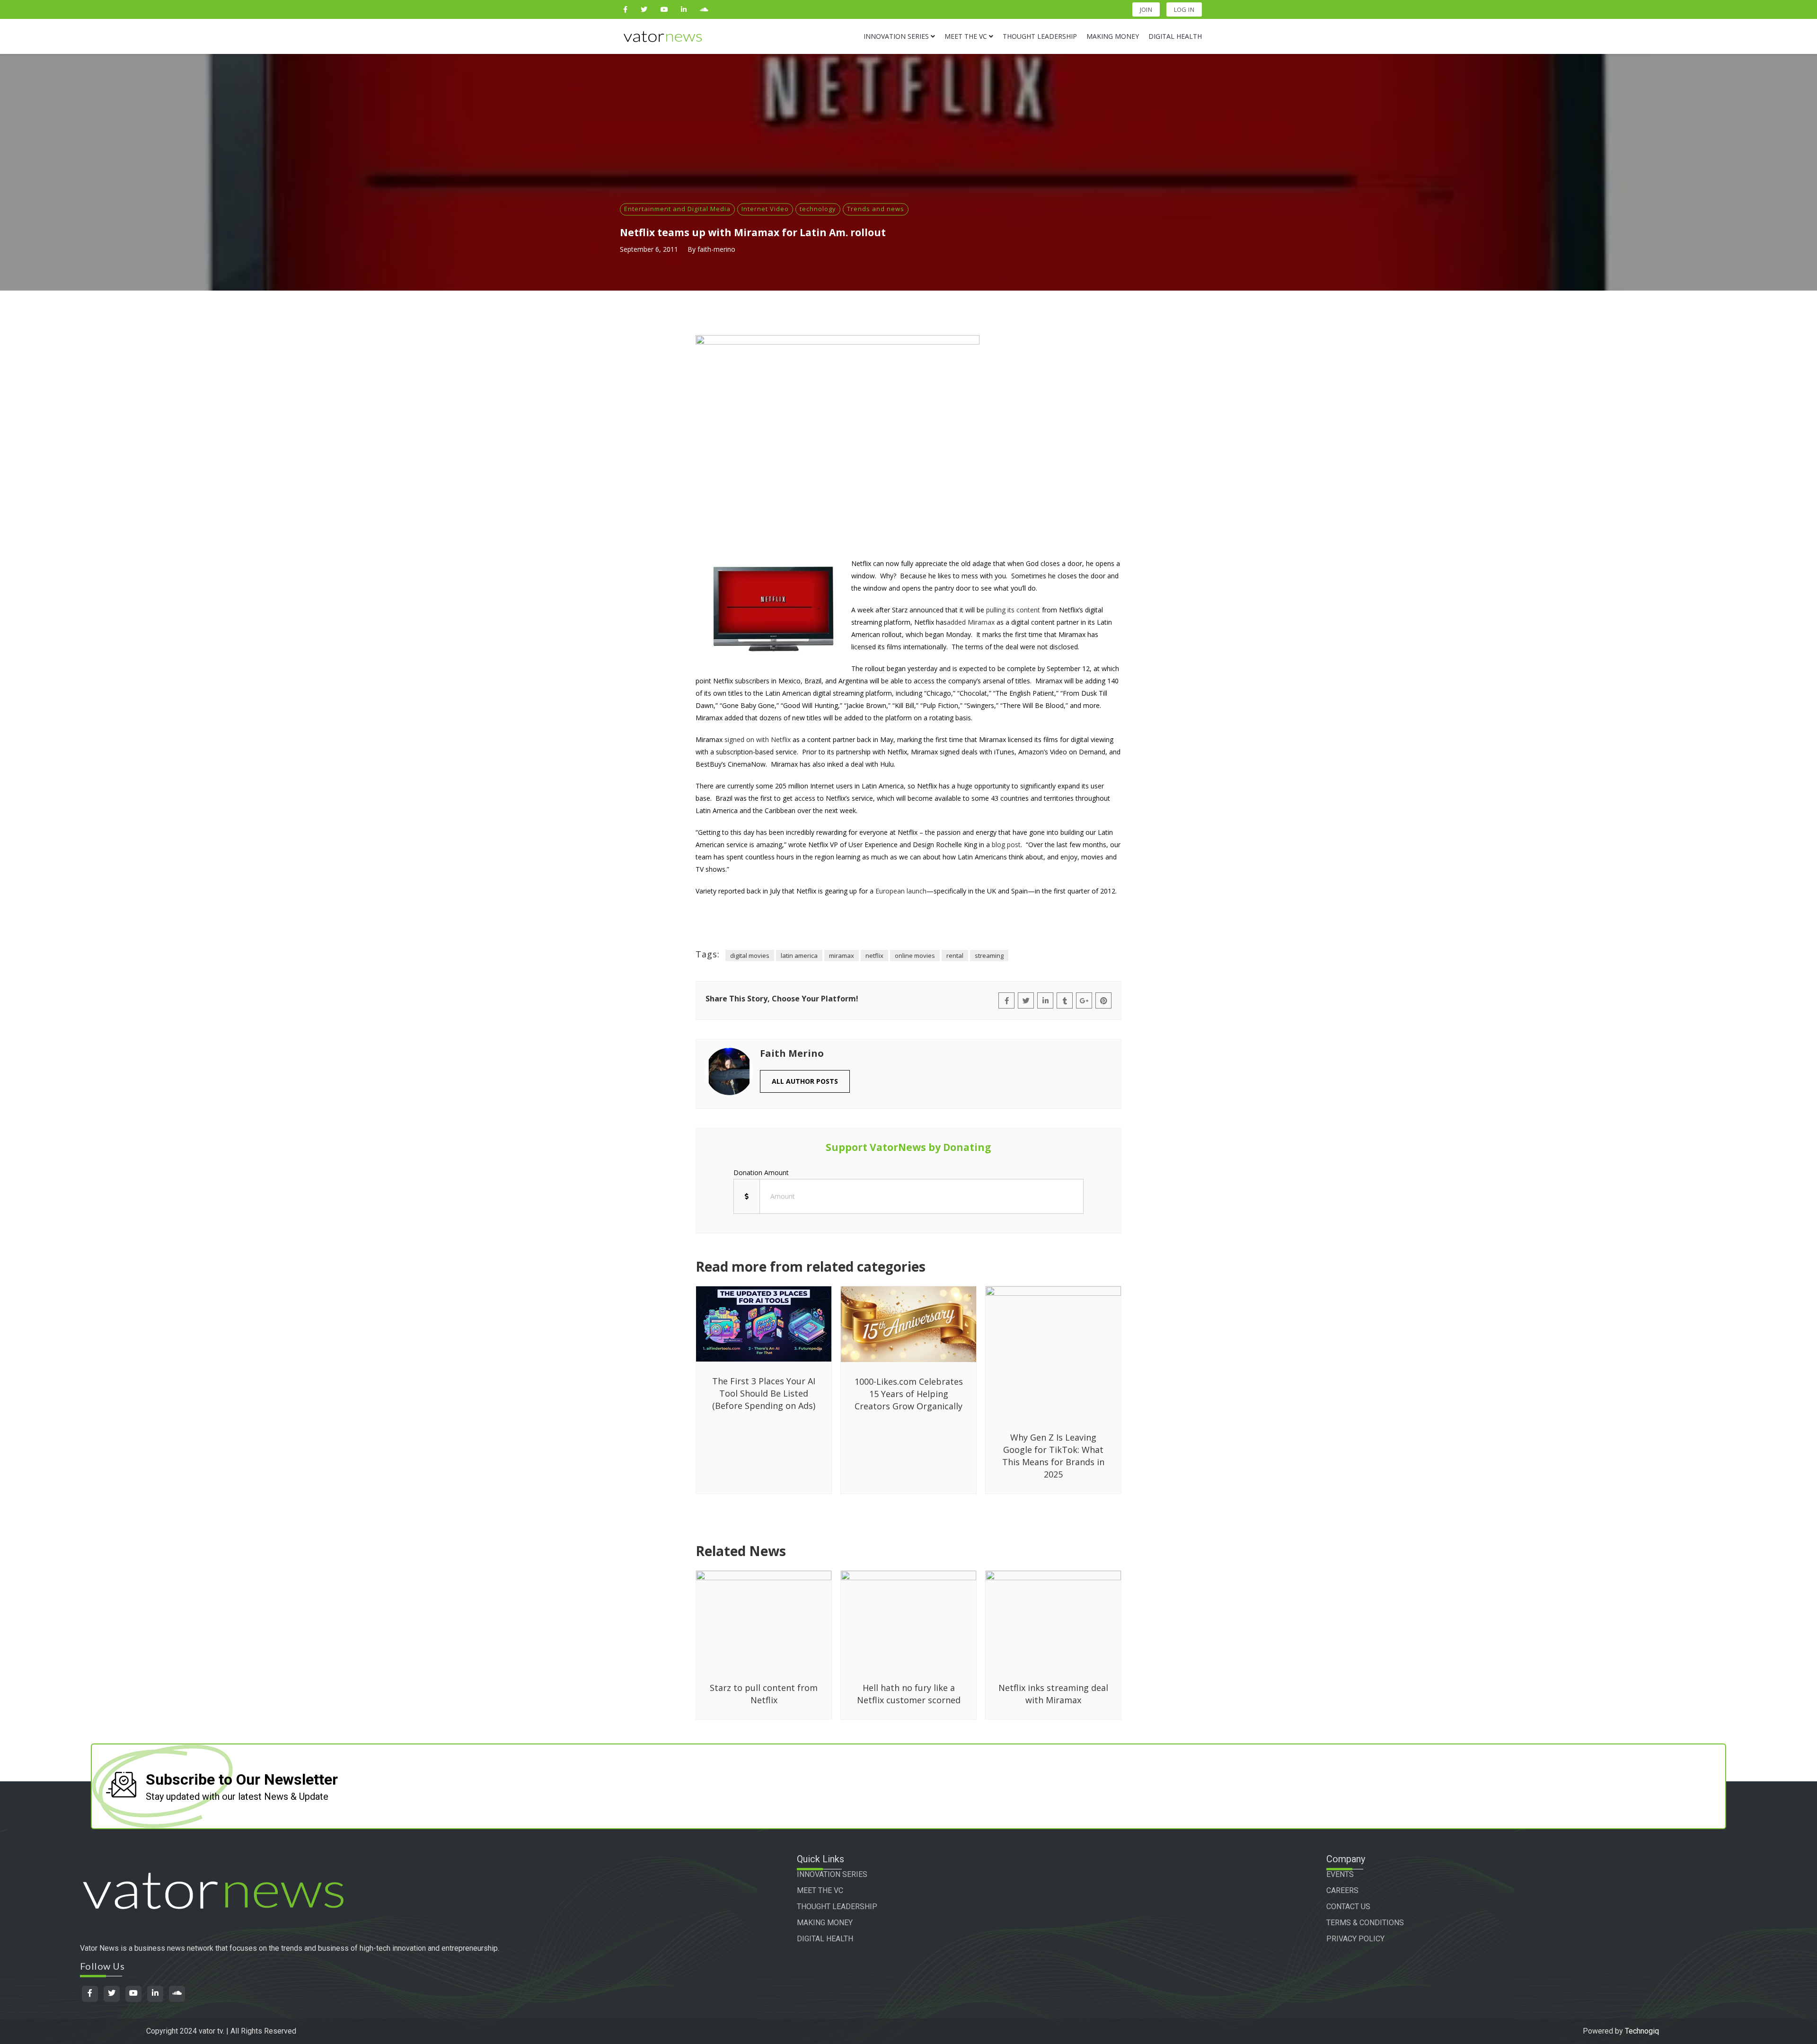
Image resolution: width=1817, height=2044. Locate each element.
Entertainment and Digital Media (677, 209)
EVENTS (1340, 1874)
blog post (1006, 845)
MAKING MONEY (825, 1923)
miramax (842, 956)
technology (818, 209)
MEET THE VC (820, 1890)
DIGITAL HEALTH (825, 1939)
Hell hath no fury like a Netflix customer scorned (909, 1694)
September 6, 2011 (649, 249)
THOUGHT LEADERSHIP (837, 1907)
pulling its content (1013, 610)
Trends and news (876, 209)
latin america (799, 956)
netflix (874, 956)
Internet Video (765, 209)
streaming (989, 956)
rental (955, 956)
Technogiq (1642, 2031)
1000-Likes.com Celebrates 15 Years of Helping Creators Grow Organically (909, 1394)
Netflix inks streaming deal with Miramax (1053, 1694)
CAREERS (1342, 1890)
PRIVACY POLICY (1355, 1939)
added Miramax (971, 622)
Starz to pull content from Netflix (764, 1694)
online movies (915, 956)
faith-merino (716, 249)
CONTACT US (1348, 1907)
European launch (901, 891)
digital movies (750, 956)
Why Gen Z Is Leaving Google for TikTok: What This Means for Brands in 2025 (1053, 1456)
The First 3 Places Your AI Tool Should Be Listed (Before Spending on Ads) (764, 1393)
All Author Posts (805, 1081)
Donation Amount (761, 1172)
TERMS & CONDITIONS (1365, 1923)
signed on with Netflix (758, 739)
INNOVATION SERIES (832, 1874)
